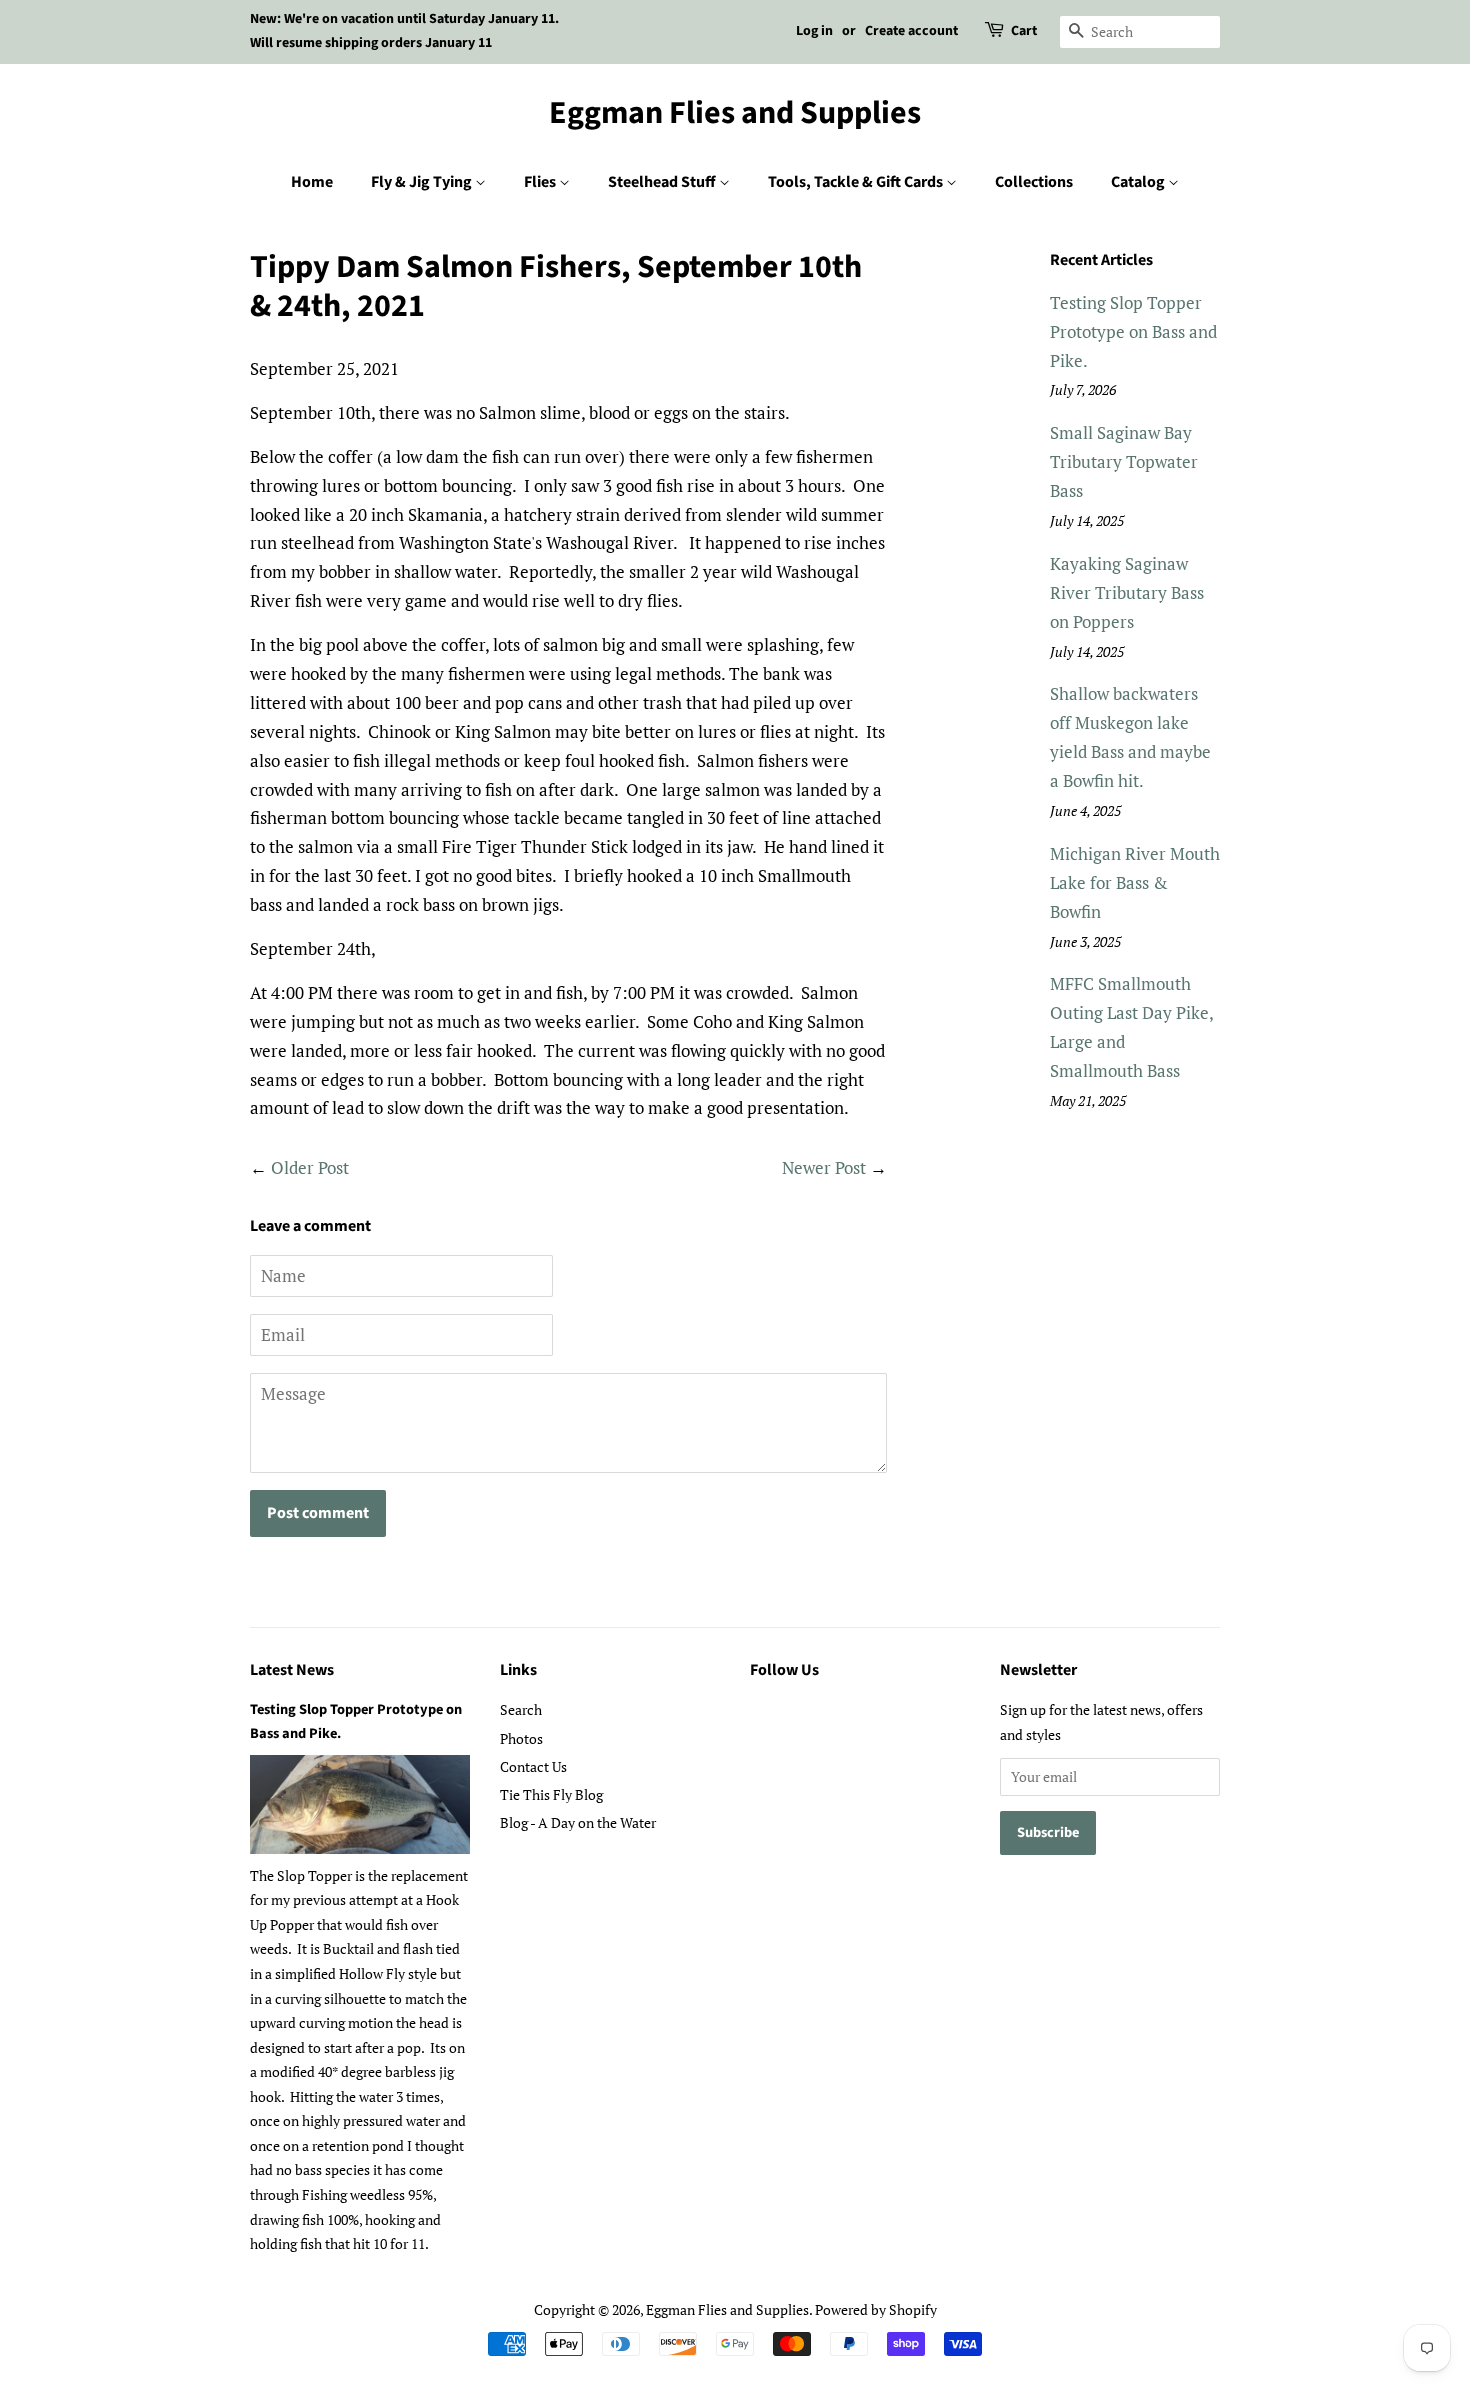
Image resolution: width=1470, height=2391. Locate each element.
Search (521, 1709)
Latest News (292, 1670)
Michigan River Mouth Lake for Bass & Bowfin (1135, 882)
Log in (814, 31)
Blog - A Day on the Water (578, 1822)
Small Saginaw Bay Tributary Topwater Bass (1124, 461)
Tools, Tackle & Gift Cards (857, 182)
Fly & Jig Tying (423, 182)
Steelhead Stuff (663, 182)
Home (312, 182)
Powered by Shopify (876, 2309)
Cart (1024, 31)
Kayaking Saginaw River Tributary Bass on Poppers (1127, 592)
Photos (521, 1738)
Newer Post (824, 1167)
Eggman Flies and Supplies (735, 113)
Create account (911, 31)
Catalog (1139, 182)
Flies (541, 182)
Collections (1034, 182)
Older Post (310, 1167)
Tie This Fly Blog (551, 1794)
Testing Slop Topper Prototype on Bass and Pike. (1133, 331)
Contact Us (533, 1766)
